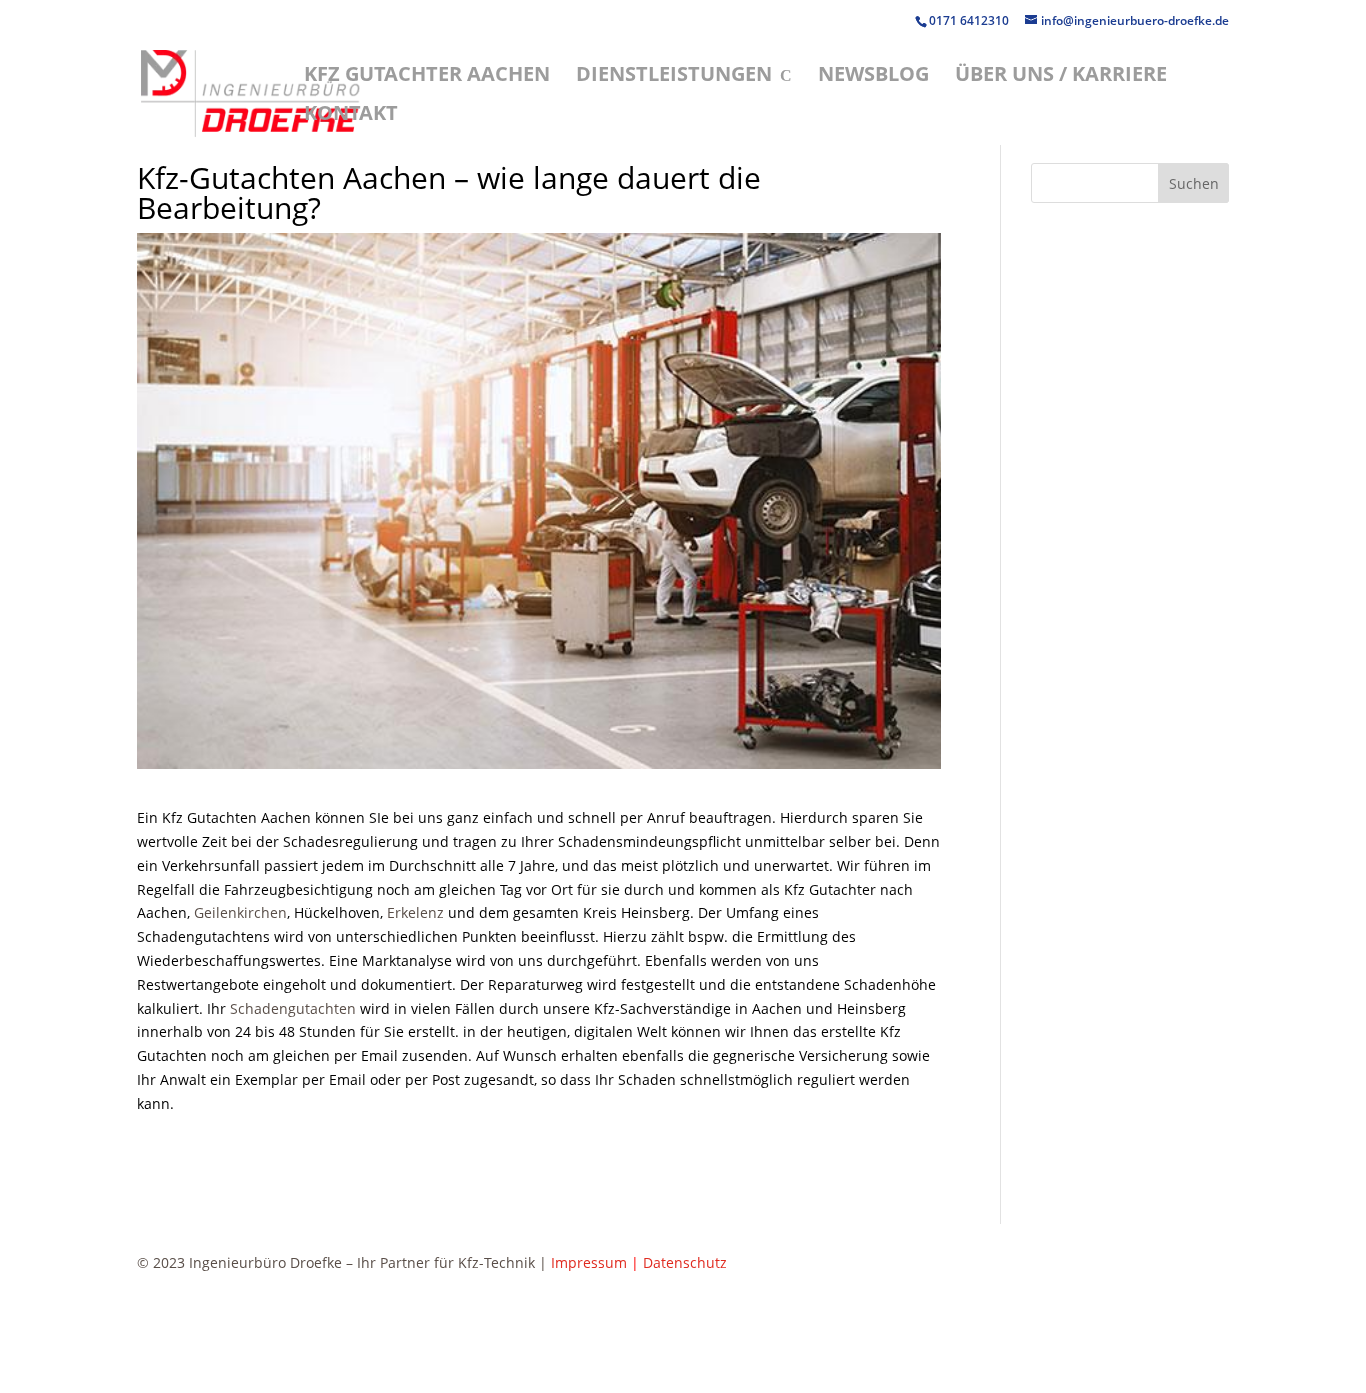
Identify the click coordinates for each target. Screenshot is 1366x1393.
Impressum (589, 1262)
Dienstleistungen (674, 77)
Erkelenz (415, 912)
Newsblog (873, 77)
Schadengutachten (293, 1008)
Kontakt (351, 116)
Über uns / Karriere (1061, 77)
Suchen (1194, 183)
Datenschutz (685, 1262)
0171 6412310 (970, 20)
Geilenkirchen (240, 912)
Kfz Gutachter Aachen (427, 77)
